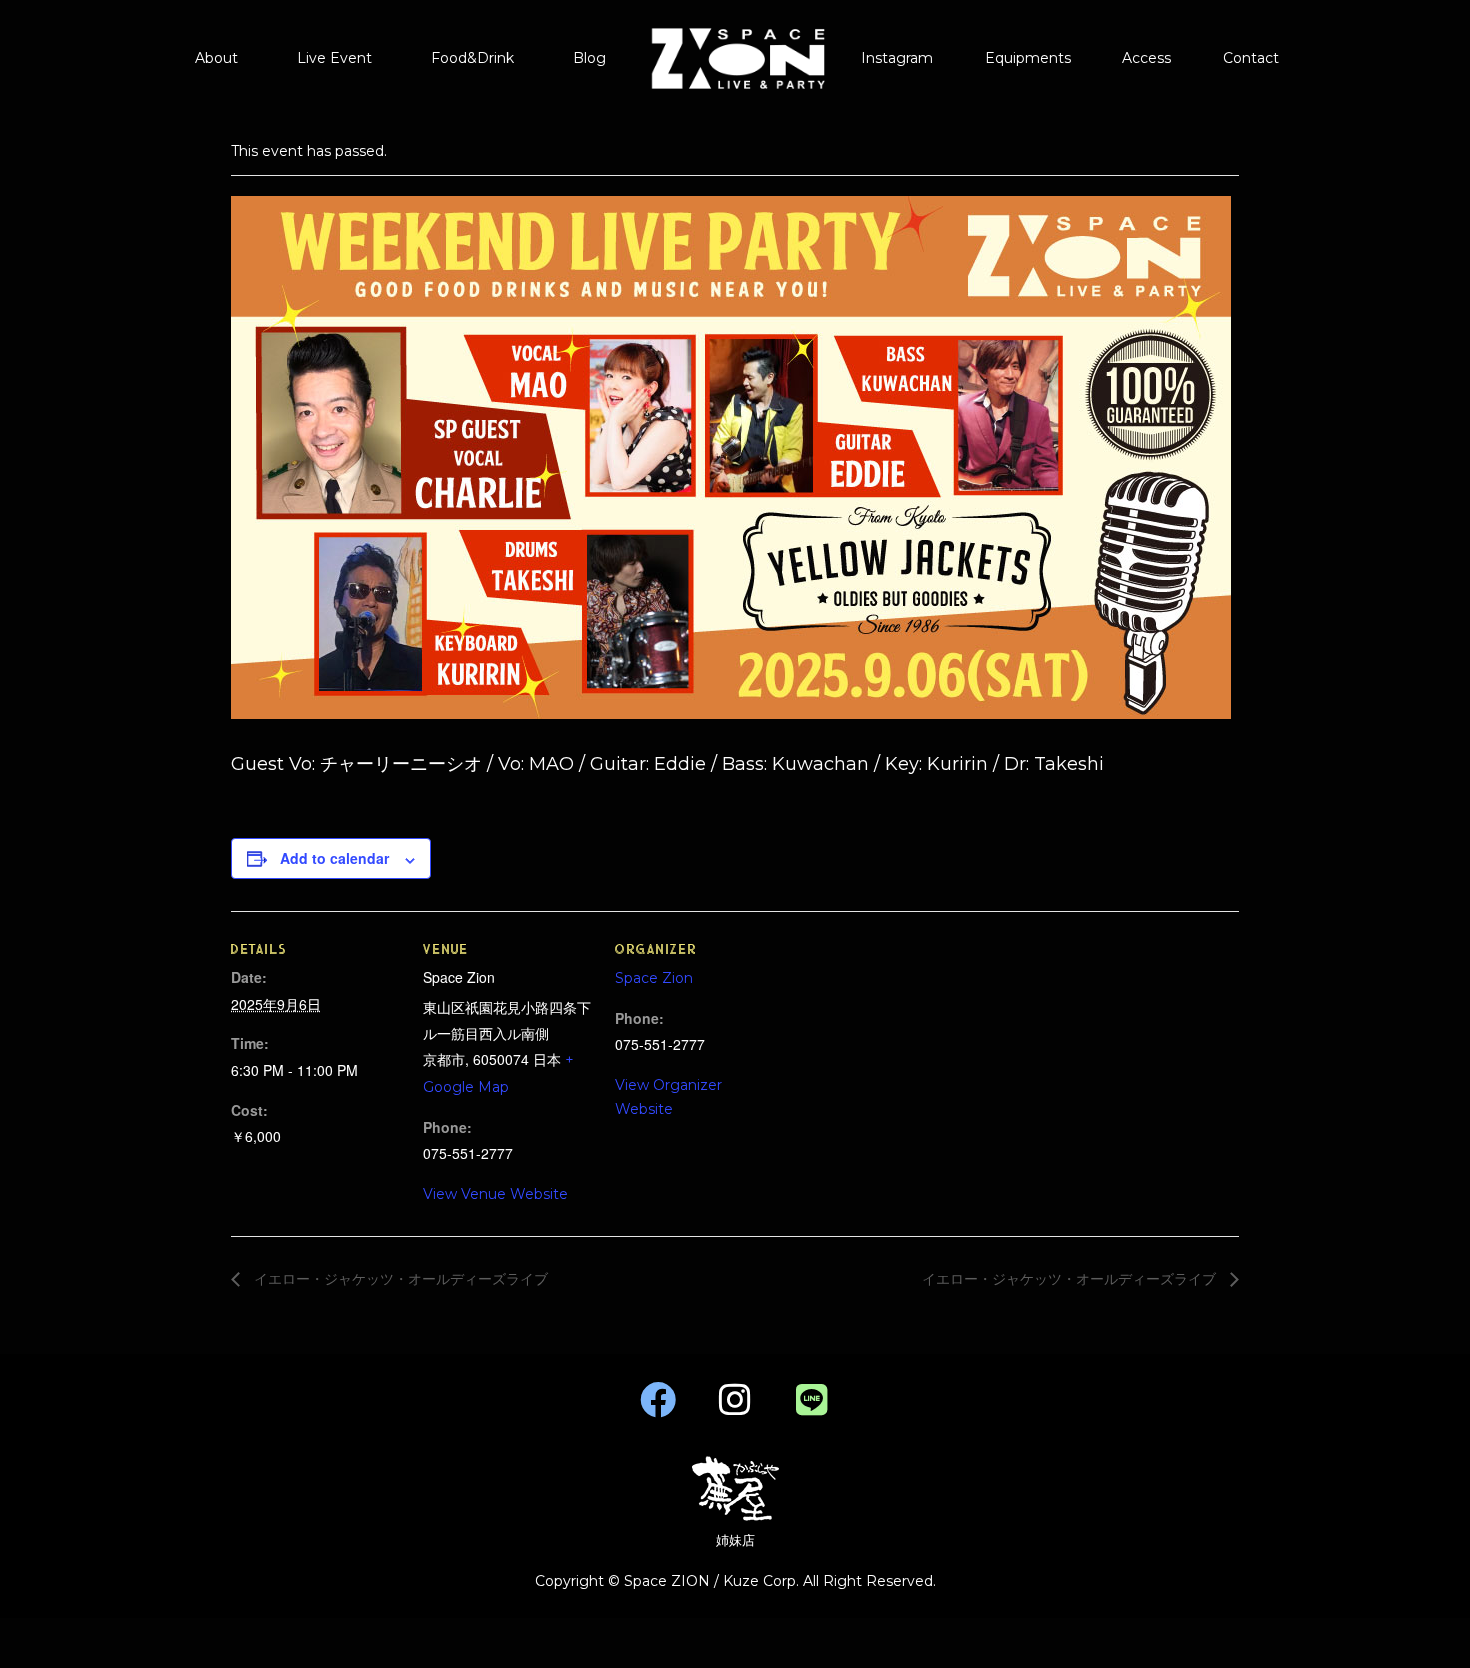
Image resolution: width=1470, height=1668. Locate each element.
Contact (1251, 58)
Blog (589, 58)
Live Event (334, 58)
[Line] (812, 1400)
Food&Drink (472, 58)
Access (1146, 58)
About (216, 58)
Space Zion (654, 978)
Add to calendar (334, 858)
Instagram (897, 58)
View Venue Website (495, 1194)
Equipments (1028, 58)
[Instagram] (735, 1400)
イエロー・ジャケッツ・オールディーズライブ (399, 1279)
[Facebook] (658, 1400)
